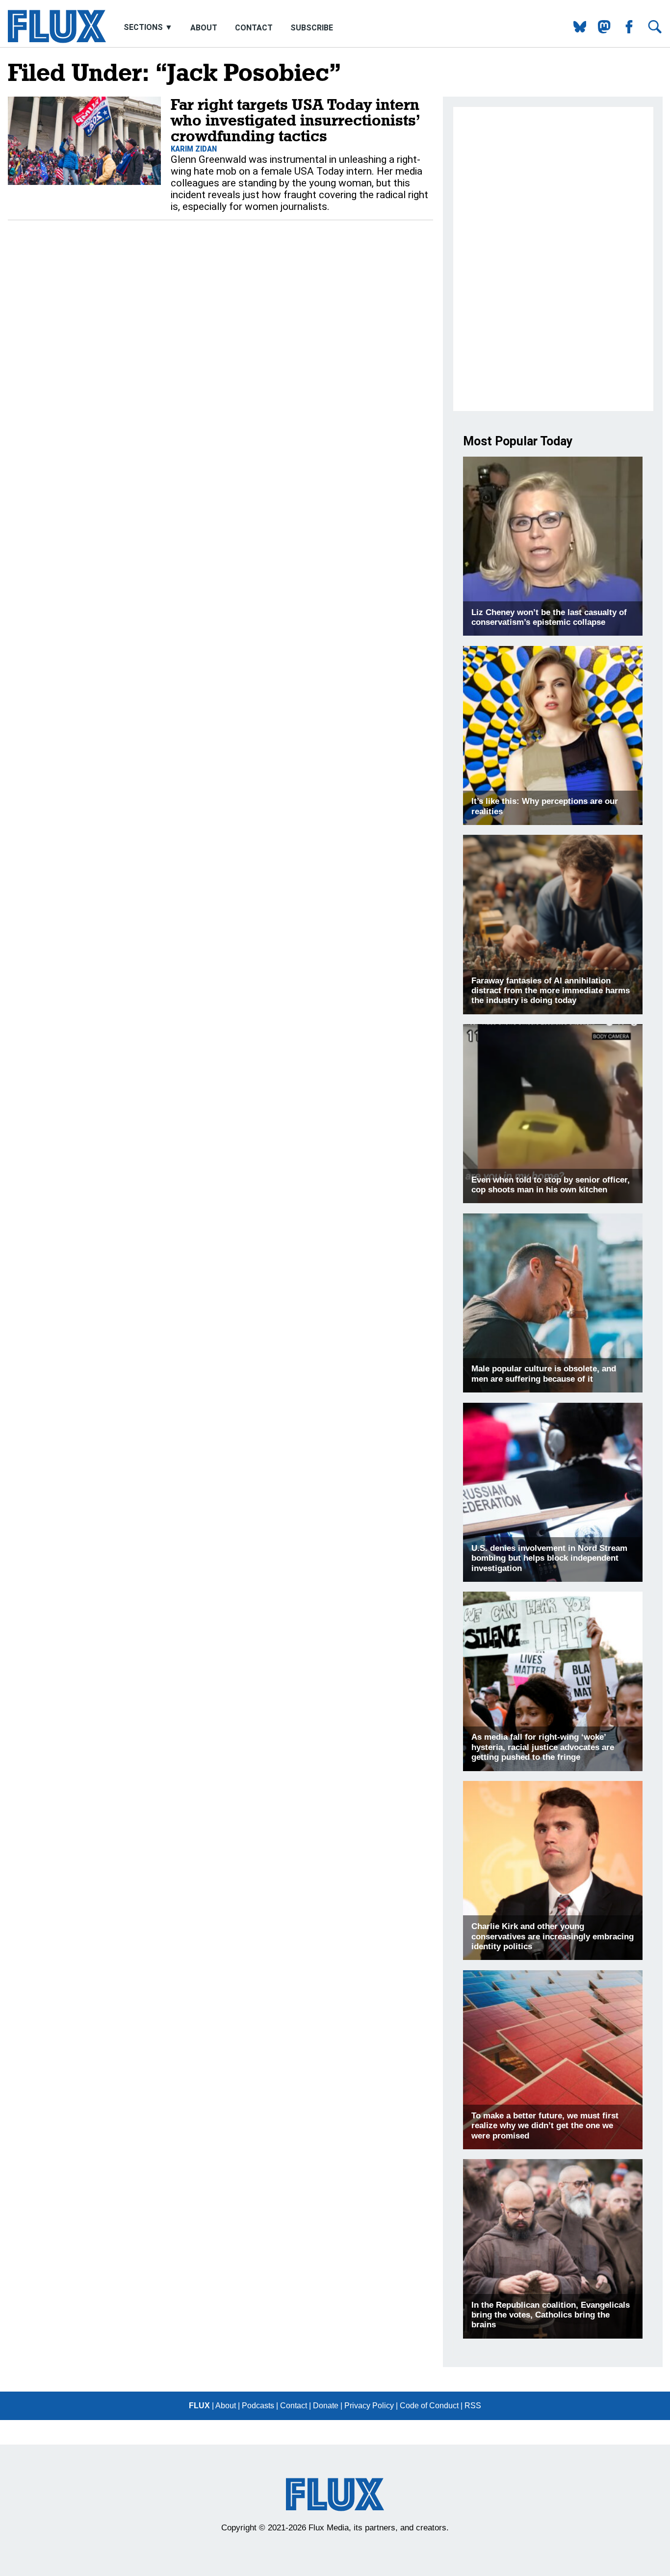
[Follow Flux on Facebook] (625, 31)
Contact (254, 28)
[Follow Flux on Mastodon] (576, 31)
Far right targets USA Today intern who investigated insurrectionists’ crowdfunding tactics (295, 120)
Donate (326, 2406)
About (204, 28)
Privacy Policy (369, 2406)
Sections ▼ (149, 28)
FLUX (199, 2406)
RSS (473, 2406)
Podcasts (258, 2406)
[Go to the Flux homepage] (57, 40)
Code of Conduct (429, 2406)
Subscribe (312, 28)
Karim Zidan (194, 149)
